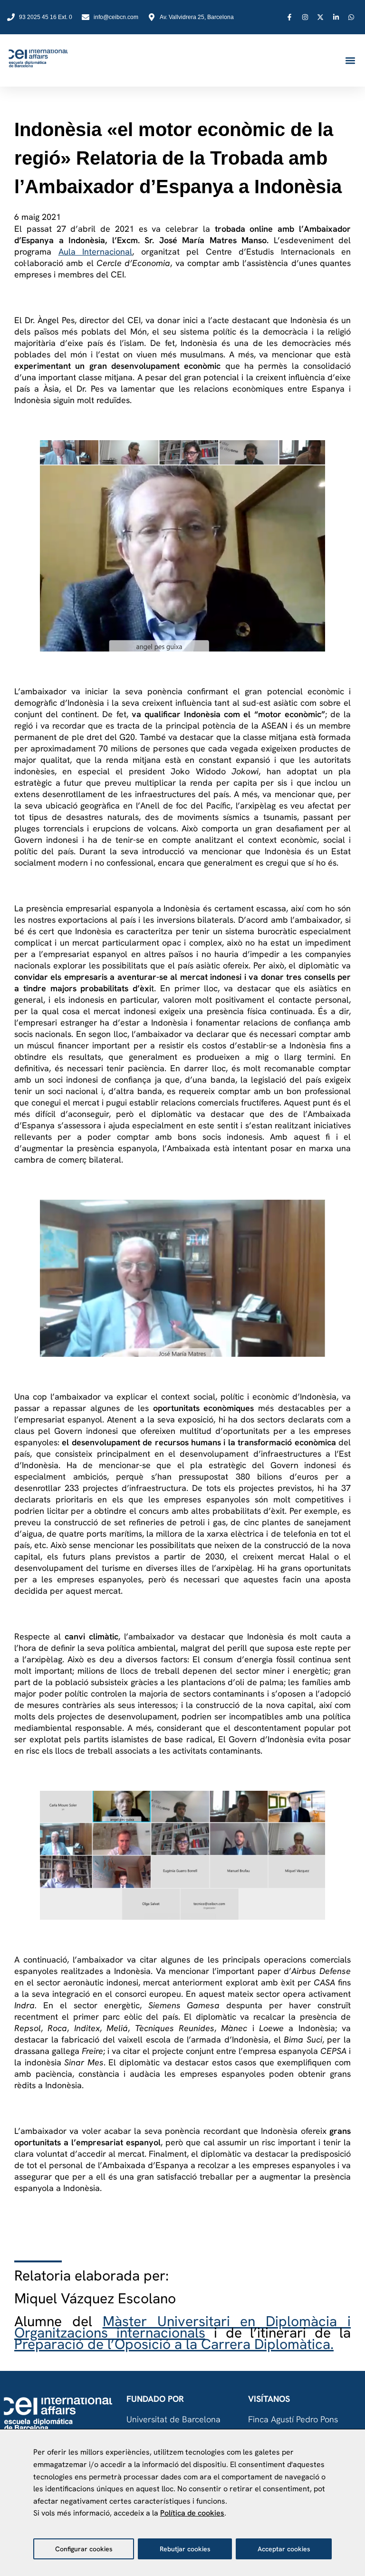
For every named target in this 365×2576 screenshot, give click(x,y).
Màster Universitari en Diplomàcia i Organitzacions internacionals (182, 2327)
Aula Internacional (96, 252)
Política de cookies (192, 2513)
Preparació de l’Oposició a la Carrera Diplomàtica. (174, 2344)
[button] (350, 61)
